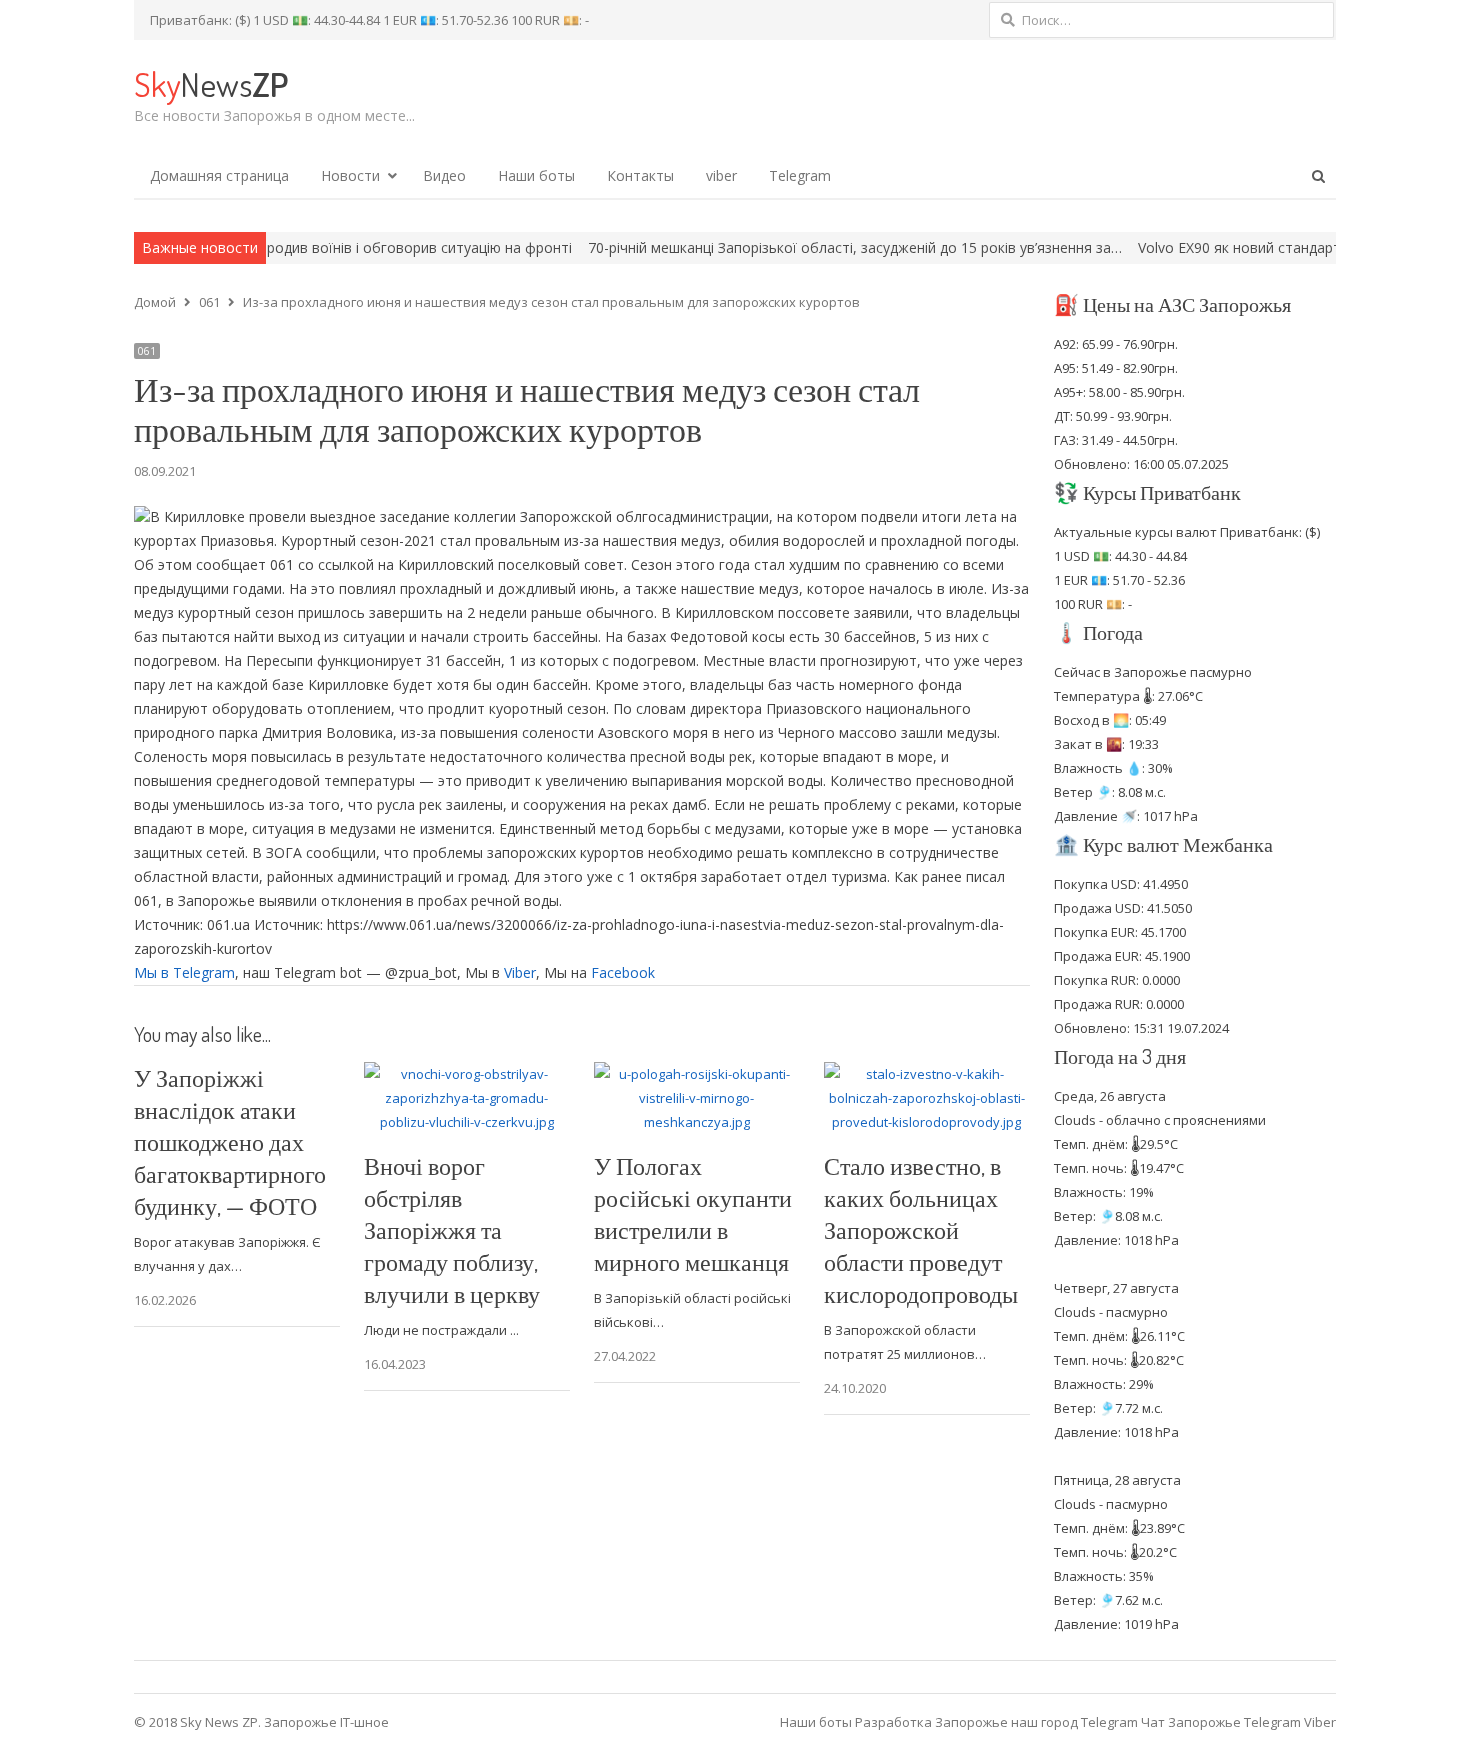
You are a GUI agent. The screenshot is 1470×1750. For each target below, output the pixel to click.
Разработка (895, 1722)
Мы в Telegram (184, 972)
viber (721, 175)
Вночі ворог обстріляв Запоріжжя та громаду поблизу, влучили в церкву (452, 1229)
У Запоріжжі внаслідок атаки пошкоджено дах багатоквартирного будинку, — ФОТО (230, 1141)
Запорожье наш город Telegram (1036, 1722)
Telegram (800, 175)
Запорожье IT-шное (326, 1722)
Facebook (623, 972)
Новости (350, 175)
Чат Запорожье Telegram (1221, 1722)
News (211, 83)
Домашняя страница (219, 175)
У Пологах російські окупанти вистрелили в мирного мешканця (693, 1213)
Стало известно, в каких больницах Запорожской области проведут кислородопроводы (921, 1229)
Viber (520, 972)
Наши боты (536, 175)
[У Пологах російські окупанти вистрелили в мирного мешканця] (697, 1074)
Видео (444, 175)
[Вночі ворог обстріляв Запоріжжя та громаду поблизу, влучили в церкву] (467, 1074)
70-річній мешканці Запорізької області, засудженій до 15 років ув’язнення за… (786, 247)
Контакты (640, 175)
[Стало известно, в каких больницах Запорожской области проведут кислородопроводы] (927, 1074)
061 (147, 351)
